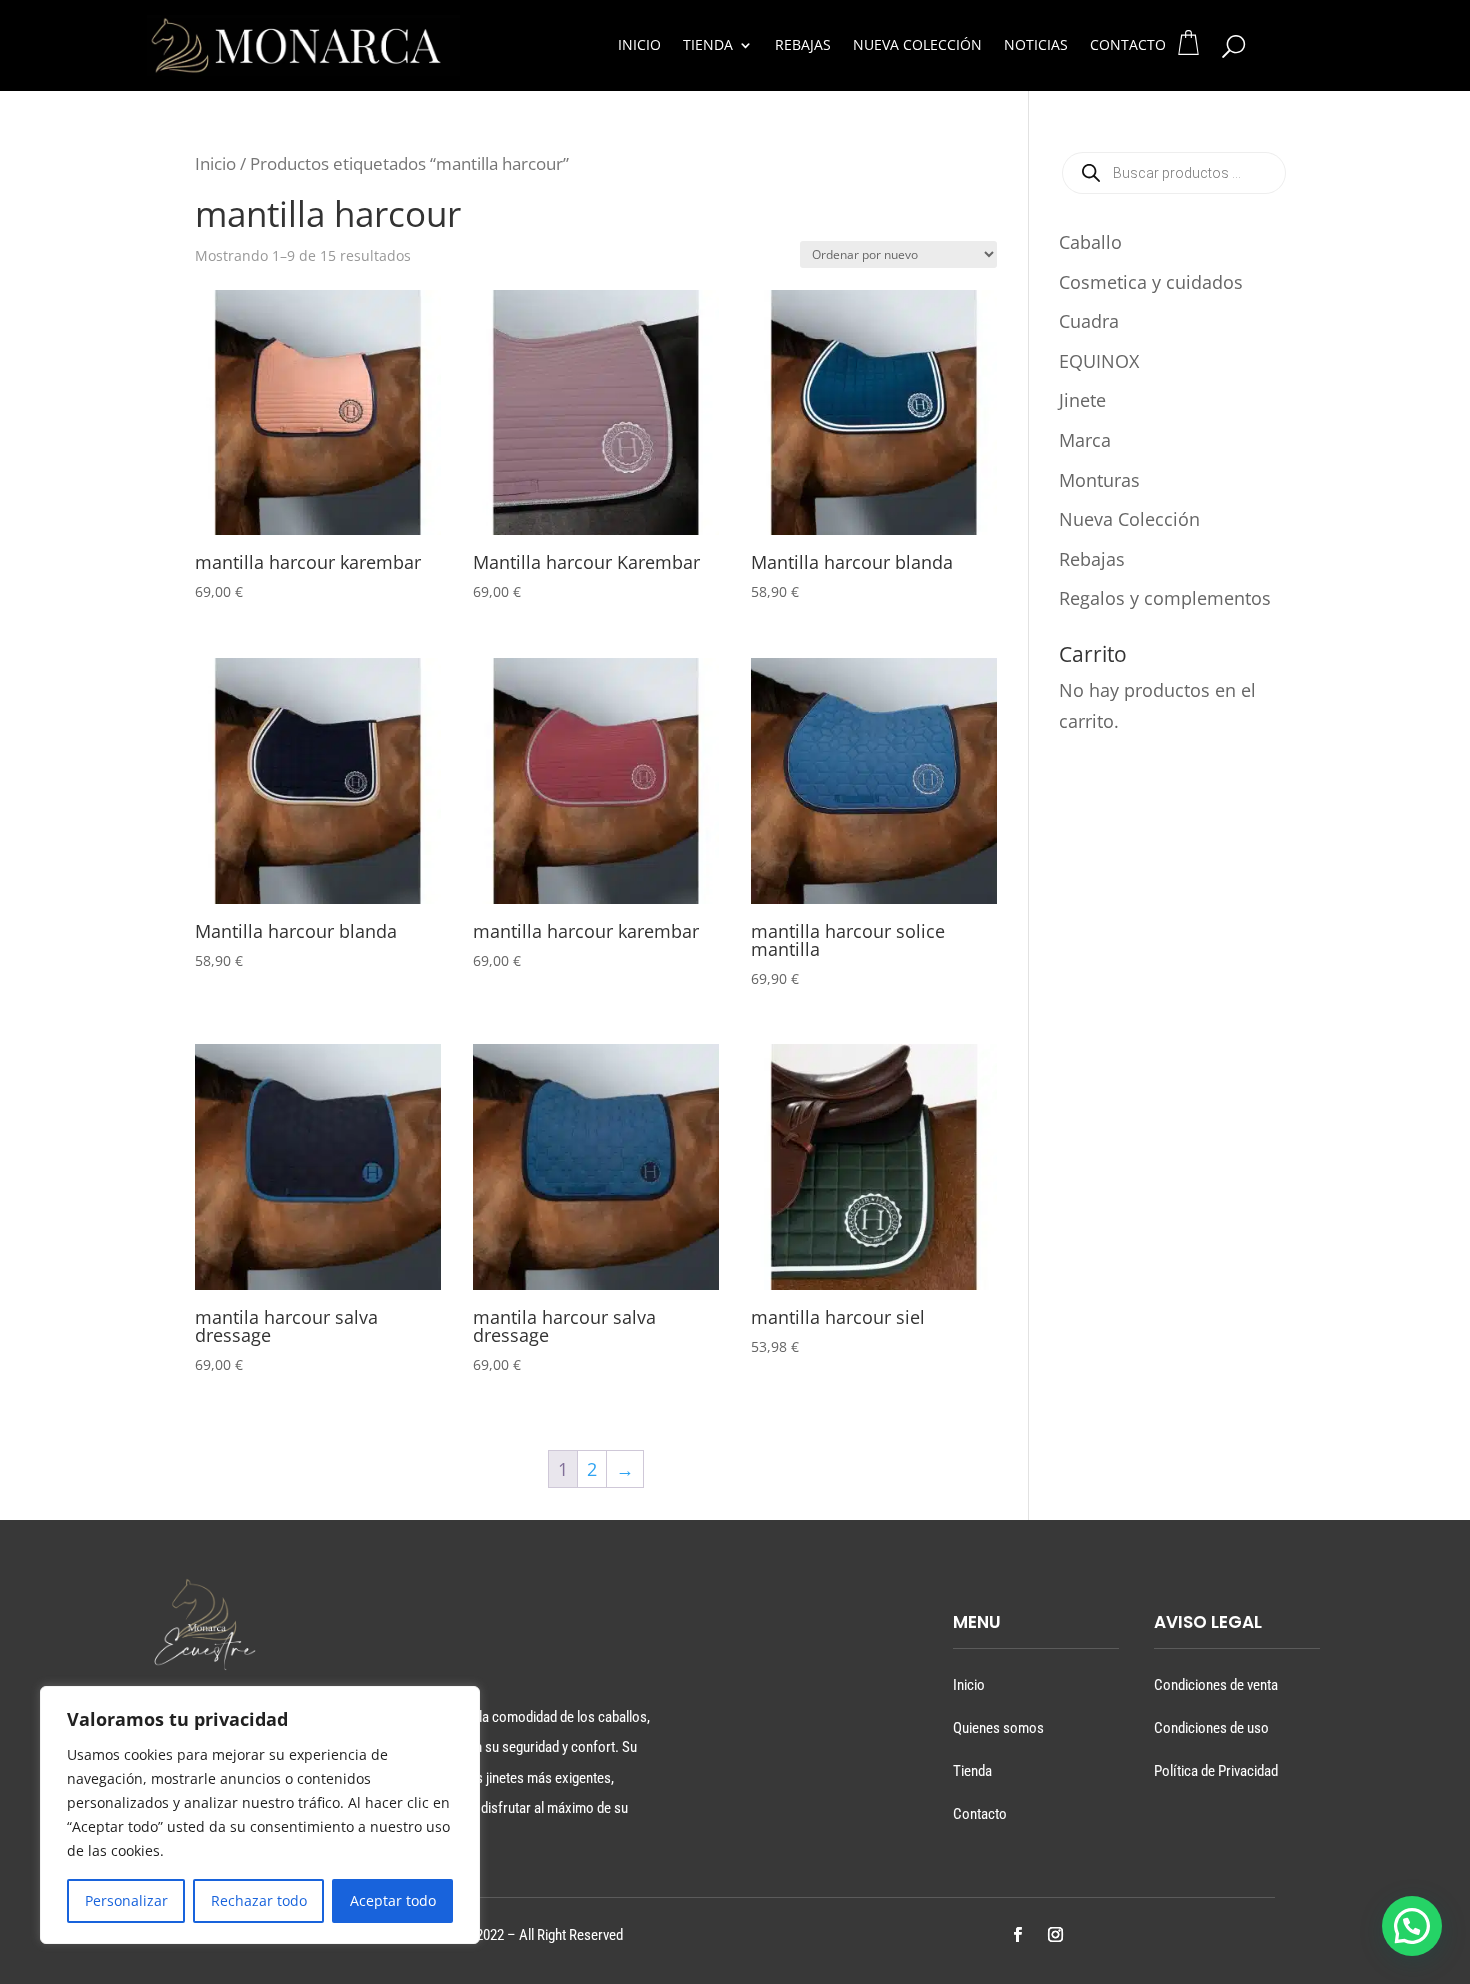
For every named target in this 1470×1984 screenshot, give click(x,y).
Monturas (1099, 480)
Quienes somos (998, 1728)
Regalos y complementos (1165, 598)
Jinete (1082, 400)
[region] (260, 1815)
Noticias (1036, 46)
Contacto (1128, 46)
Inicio (639, 46)
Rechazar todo (259, 1900)
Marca (1085, 440)
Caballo (1090, 242)
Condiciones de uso (1211, 1728)
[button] (1412, 1926)
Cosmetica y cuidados (1151, 282)
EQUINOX (1099, 361)
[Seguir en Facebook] (1017, 1935)
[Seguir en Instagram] (1055, 1935)
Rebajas (803, 46)
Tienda (708, 46)
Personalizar (126, 1900)
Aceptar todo (393, 1900)
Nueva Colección (917, 46)
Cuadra (1089, 321)
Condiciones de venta (1216, 1685)
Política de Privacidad (1216, 1771)
